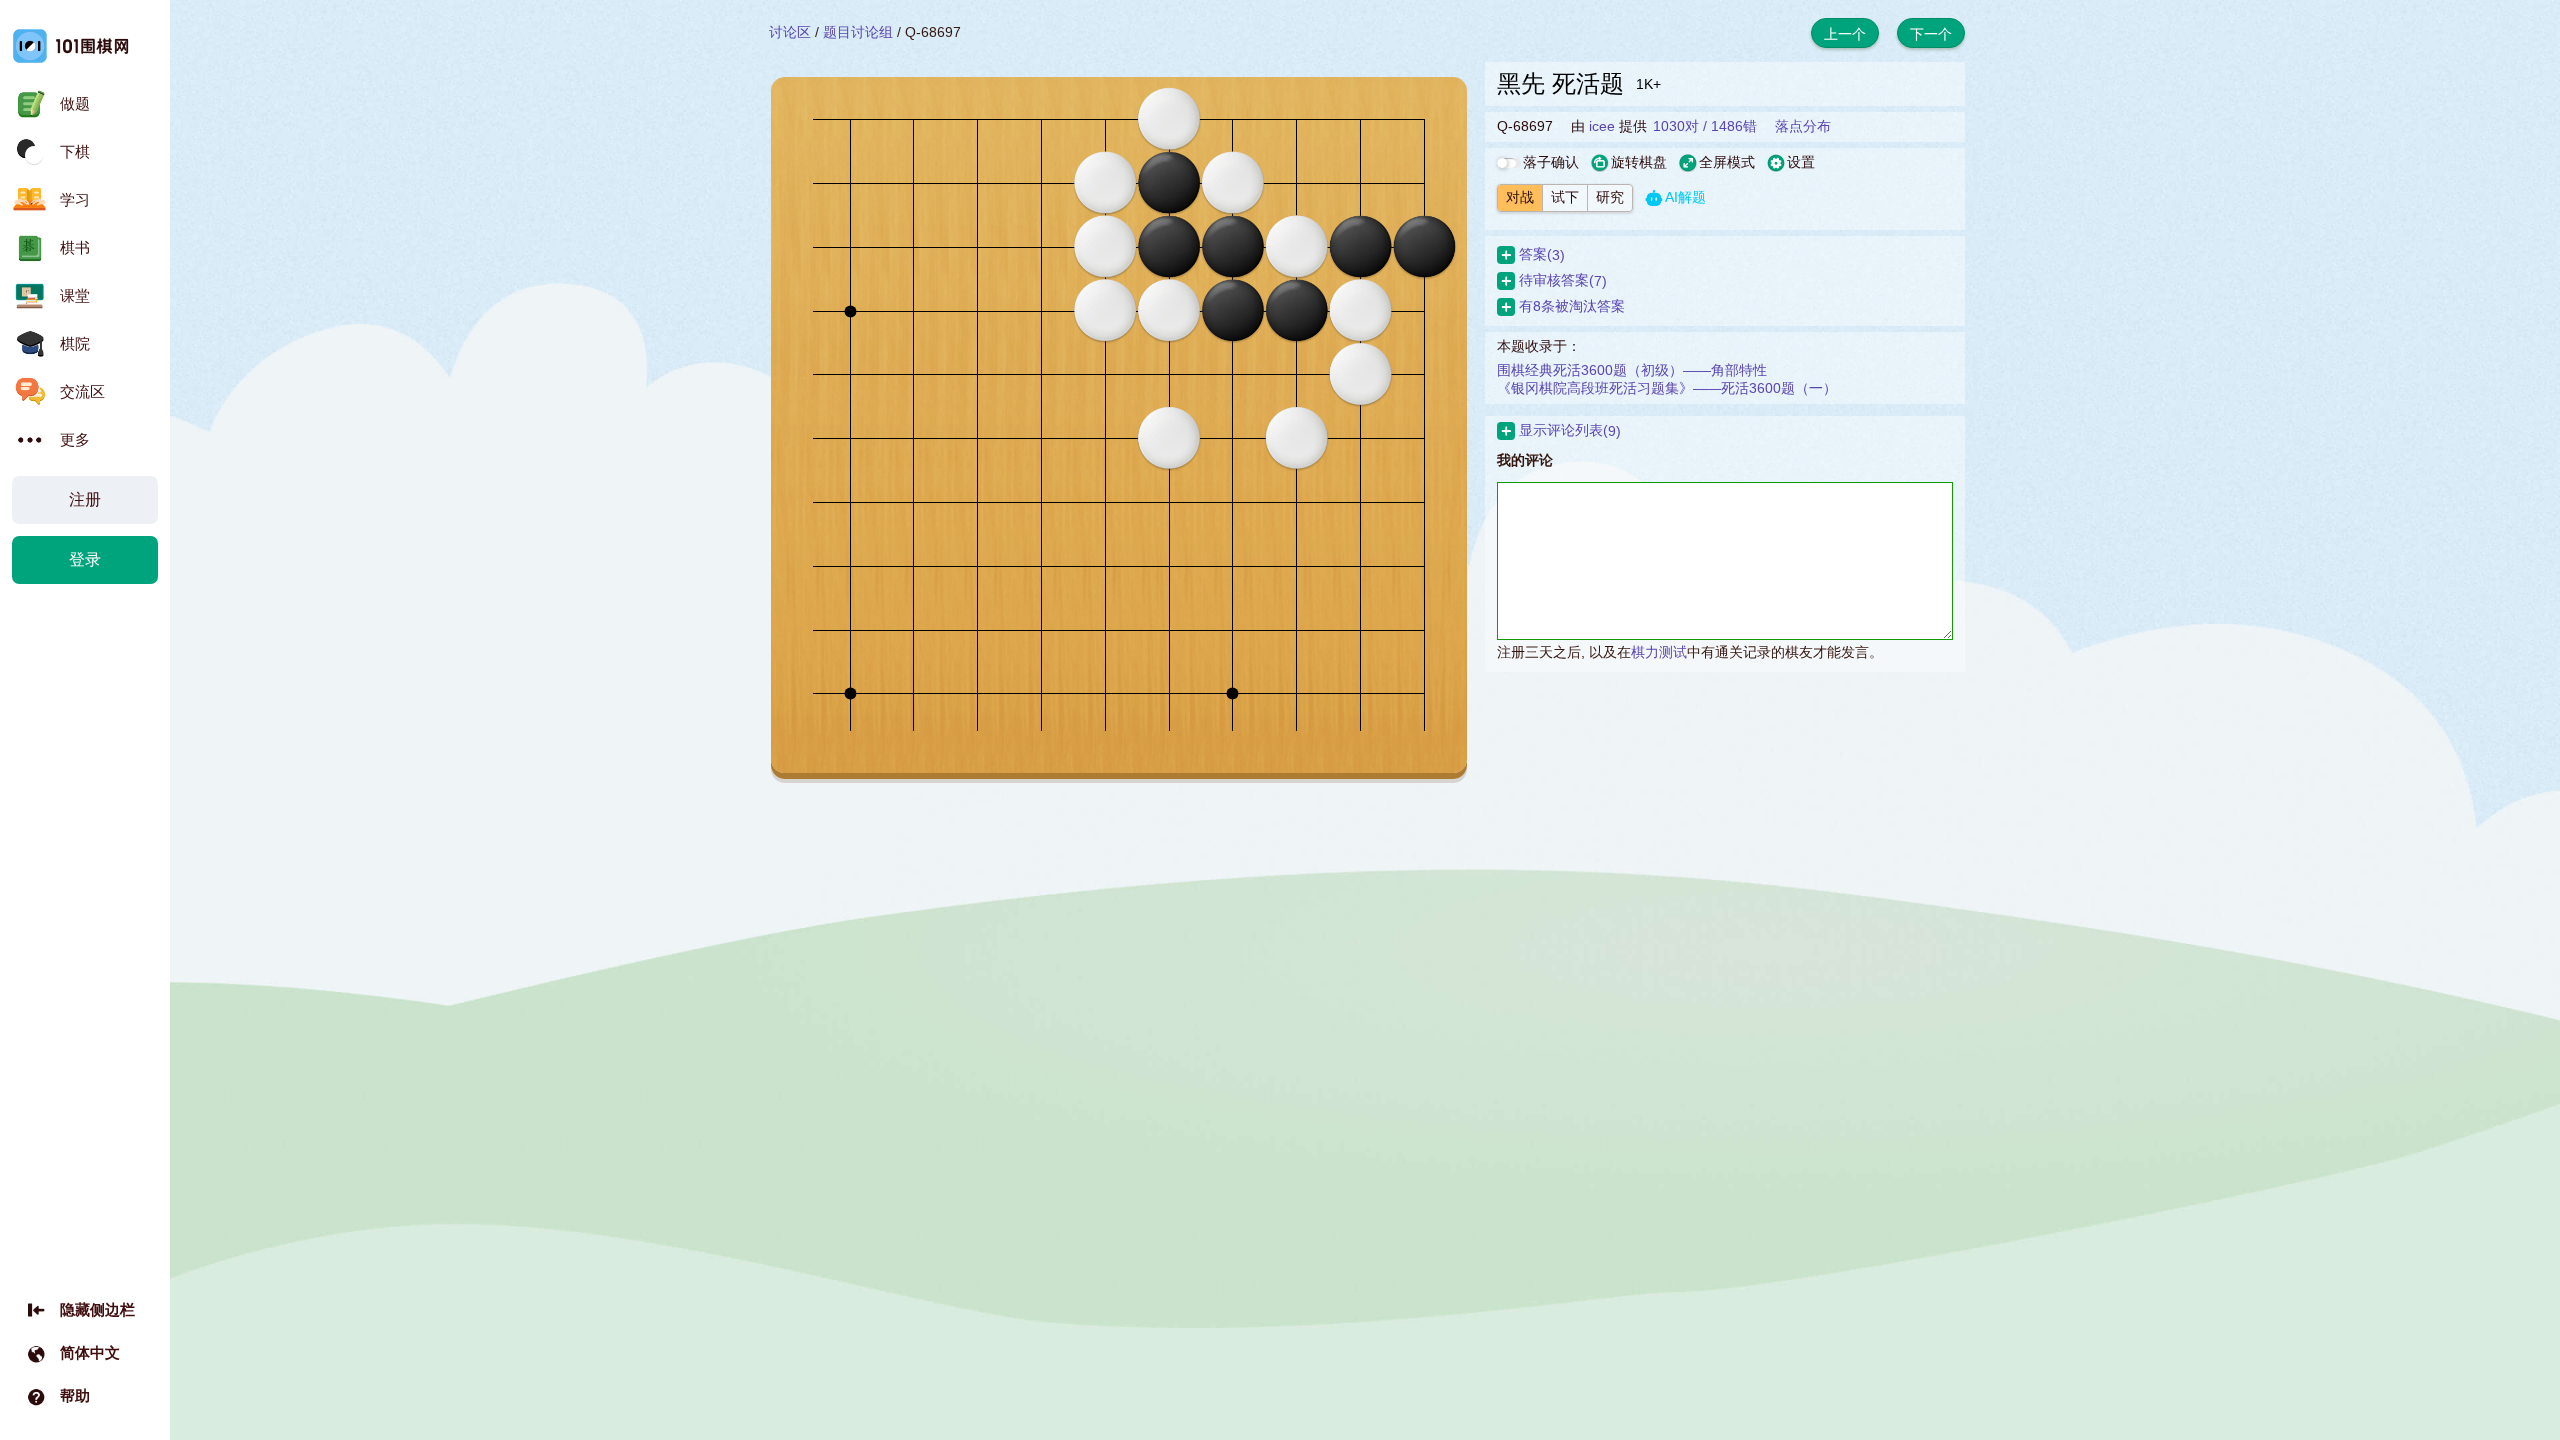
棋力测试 (1659, 652)
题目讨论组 (858, 32)
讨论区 (790, 32)
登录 (85, 559)
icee (1602, 126)
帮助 (75, 1395)
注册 (85, 499)
